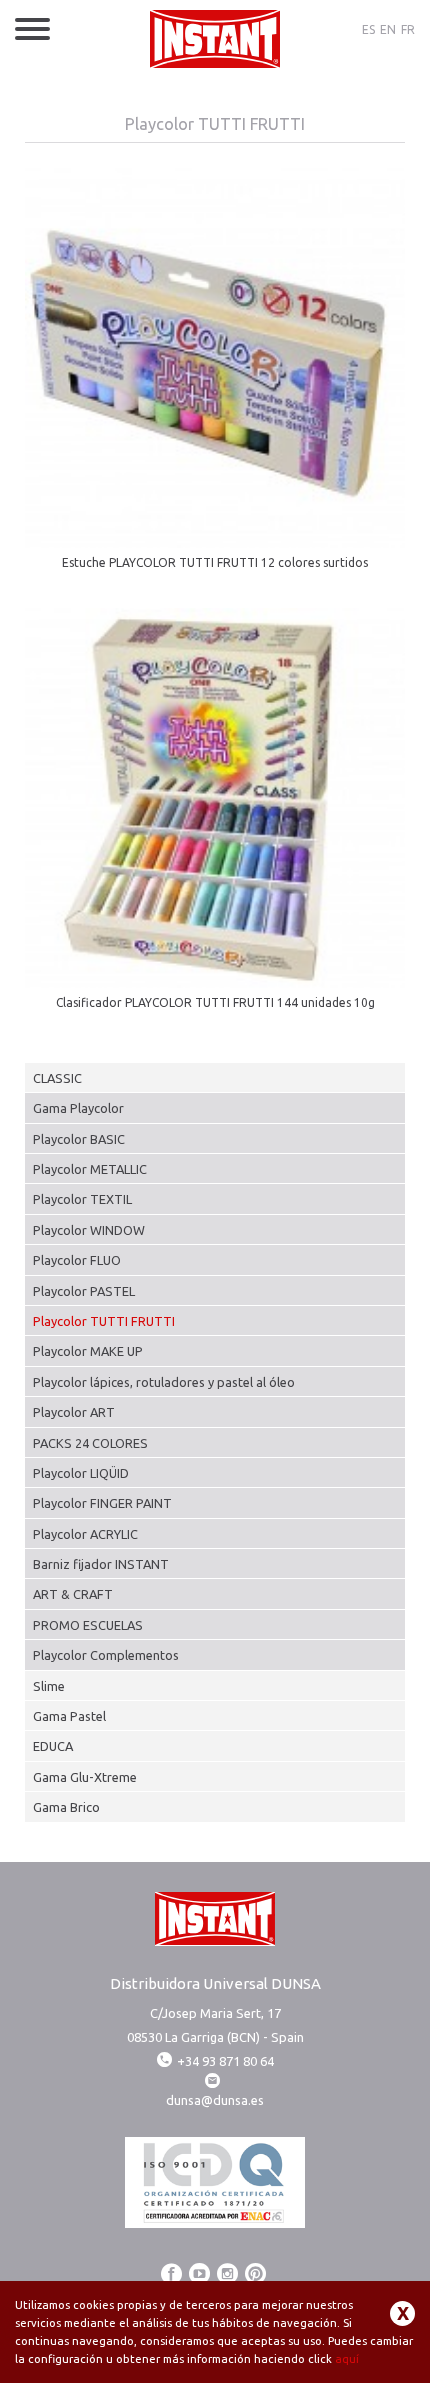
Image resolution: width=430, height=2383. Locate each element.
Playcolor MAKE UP (88, 1351)
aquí (347, 2359)
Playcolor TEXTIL (82, 1199)
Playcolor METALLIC (90, 1169)
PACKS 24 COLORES (90, 1443)
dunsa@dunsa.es (215, 2100)
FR (408, 29)
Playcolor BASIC (79, 1139)
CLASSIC (57, 1078)
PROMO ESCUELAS (88, 1625)
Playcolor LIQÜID (81, 1473)
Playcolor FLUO (77, 1260)
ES (368, 29)
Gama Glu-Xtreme (85, 1777)
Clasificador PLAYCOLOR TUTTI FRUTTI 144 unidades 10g (215, 1002)
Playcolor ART (74, 1412)
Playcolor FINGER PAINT (102, 1503)
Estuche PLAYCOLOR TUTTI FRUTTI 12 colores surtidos (215, 562)
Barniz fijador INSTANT (101, 1564)
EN (388, 29)
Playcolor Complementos (106, 1655)
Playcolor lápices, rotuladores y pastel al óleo (164, 1382)
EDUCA (53, 1746)
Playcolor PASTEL (84, 1291)
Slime (49, 1686)
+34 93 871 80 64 (225, 2061)
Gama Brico (66, 1807)
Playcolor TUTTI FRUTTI (104, 1321)
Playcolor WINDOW (89, 1230)
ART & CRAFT (73, 1594)
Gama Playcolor (78, 1108)
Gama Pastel (69, 1716)
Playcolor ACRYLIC (85, 1534)
